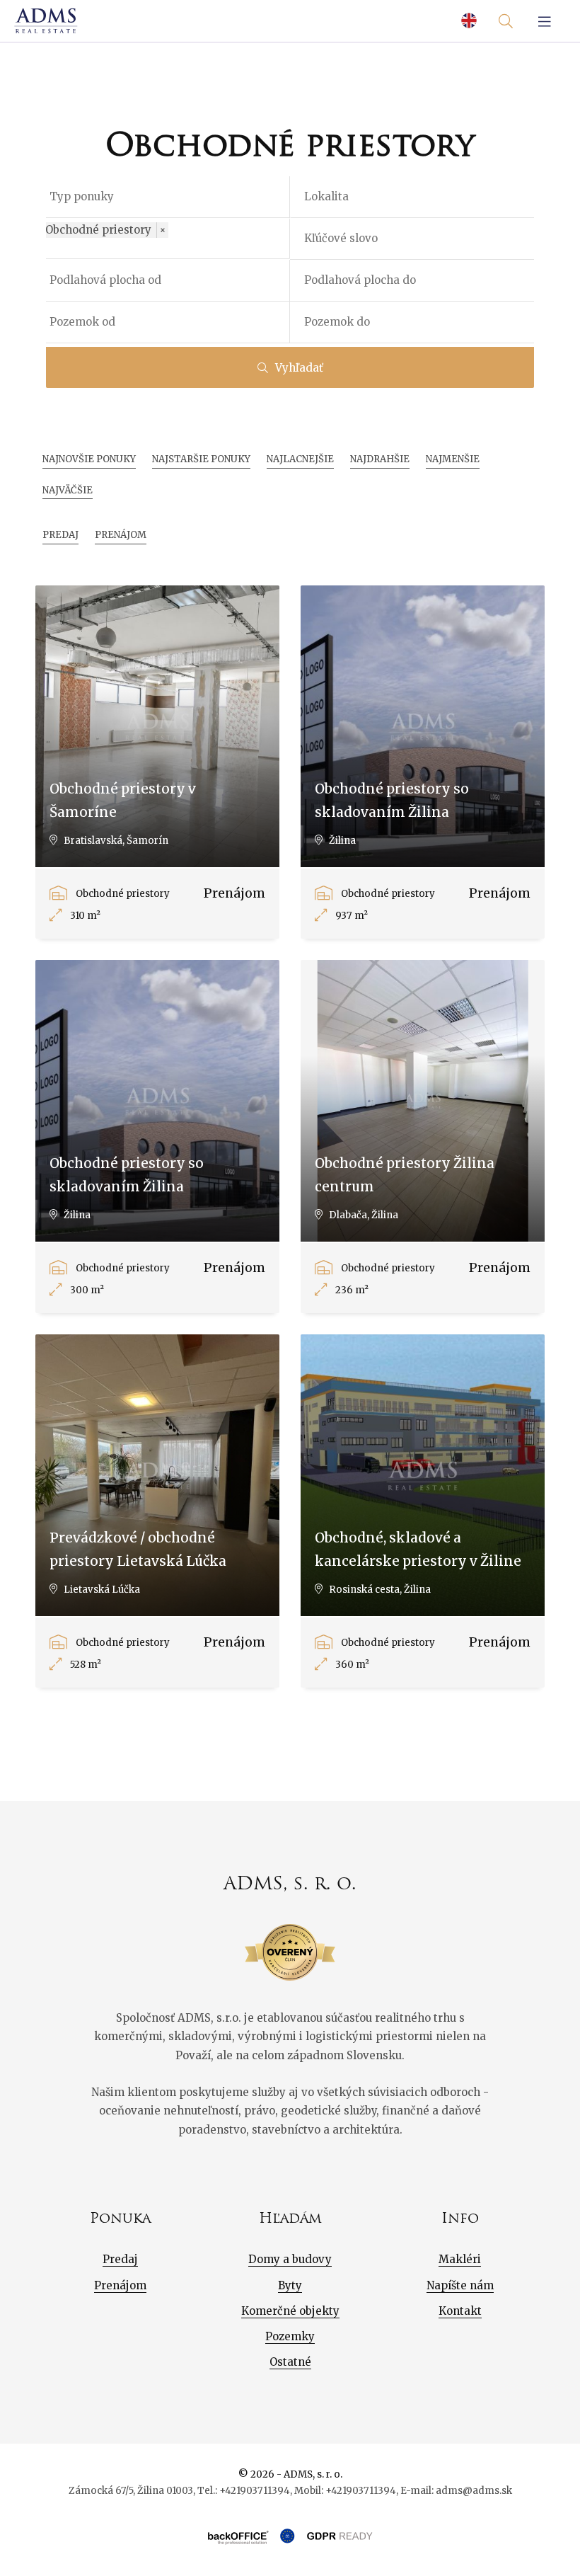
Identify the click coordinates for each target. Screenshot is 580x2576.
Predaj (60, 535)
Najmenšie (453, 459)
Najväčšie (68, 490)
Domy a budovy (290, 2259)
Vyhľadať (299, 368)
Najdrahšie (380, 459)
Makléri (460, 2259)
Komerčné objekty (290, 2311)
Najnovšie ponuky (89, 459)
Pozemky (290, 2336)
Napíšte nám (460, 2285)
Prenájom (121, 535)
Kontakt (460, 2311)
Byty (290, 2285)
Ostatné (290, 2362)
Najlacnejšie (300, 459)
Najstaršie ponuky (201, 459)
